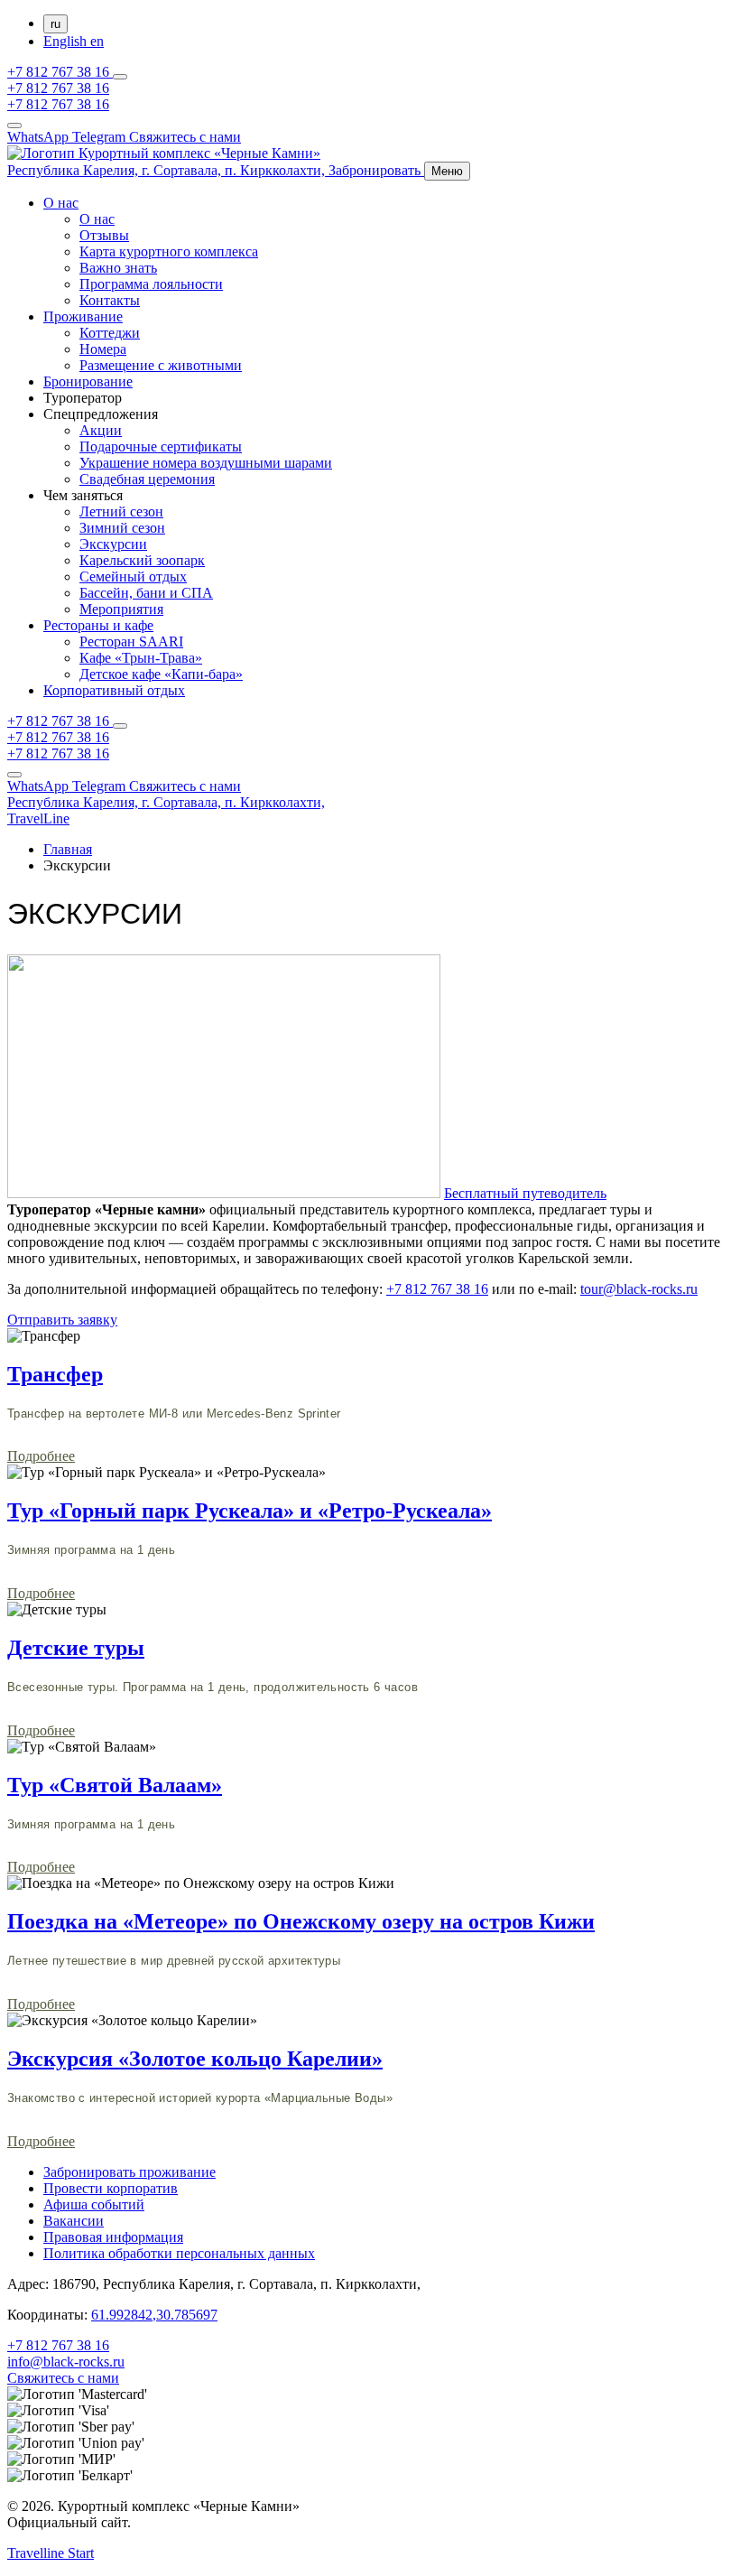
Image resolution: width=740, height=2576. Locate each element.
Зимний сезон (122, 528)
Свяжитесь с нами (63, 2378)
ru (55, 24)
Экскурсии (113, 544)
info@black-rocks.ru (66, 2362)
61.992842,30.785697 (154, 2315)
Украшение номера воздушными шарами (206, 463)
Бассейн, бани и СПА (146, 593)
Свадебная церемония (147, 479)
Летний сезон (121, 511)
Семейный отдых (133, 577)
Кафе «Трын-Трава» (141, 658)
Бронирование (88, 381)
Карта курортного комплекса (169, 251)
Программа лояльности (151, 284)
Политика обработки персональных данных (179, 2253)
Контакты (110, 300)
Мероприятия (121, 609)
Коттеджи (110, 333)
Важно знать (118, 268)
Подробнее (41, 1456)
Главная (68, 849)
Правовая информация (113, 2237)
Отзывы (104, 235)
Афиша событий (94, 2204)
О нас (61, 203)
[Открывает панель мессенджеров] (120, 77)
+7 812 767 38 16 (60, 72)
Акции (101, 430)
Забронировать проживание (129, 2172)
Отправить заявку (62, 1320)
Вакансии (74, 2221)
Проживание (83, 316)
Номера (103, 349)
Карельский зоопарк (142, 560)
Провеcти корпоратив (111, 2188)
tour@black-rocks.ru (639, 1289)
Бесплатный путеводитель (525, 1193)
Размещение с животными (161, 365)
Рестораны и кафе (98, 625)
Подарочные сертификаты (161, 446)
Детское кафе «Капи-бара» (161, 674)
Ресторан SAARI (131, 642)
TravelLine (38, 818)
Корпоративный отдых (114, 690)
